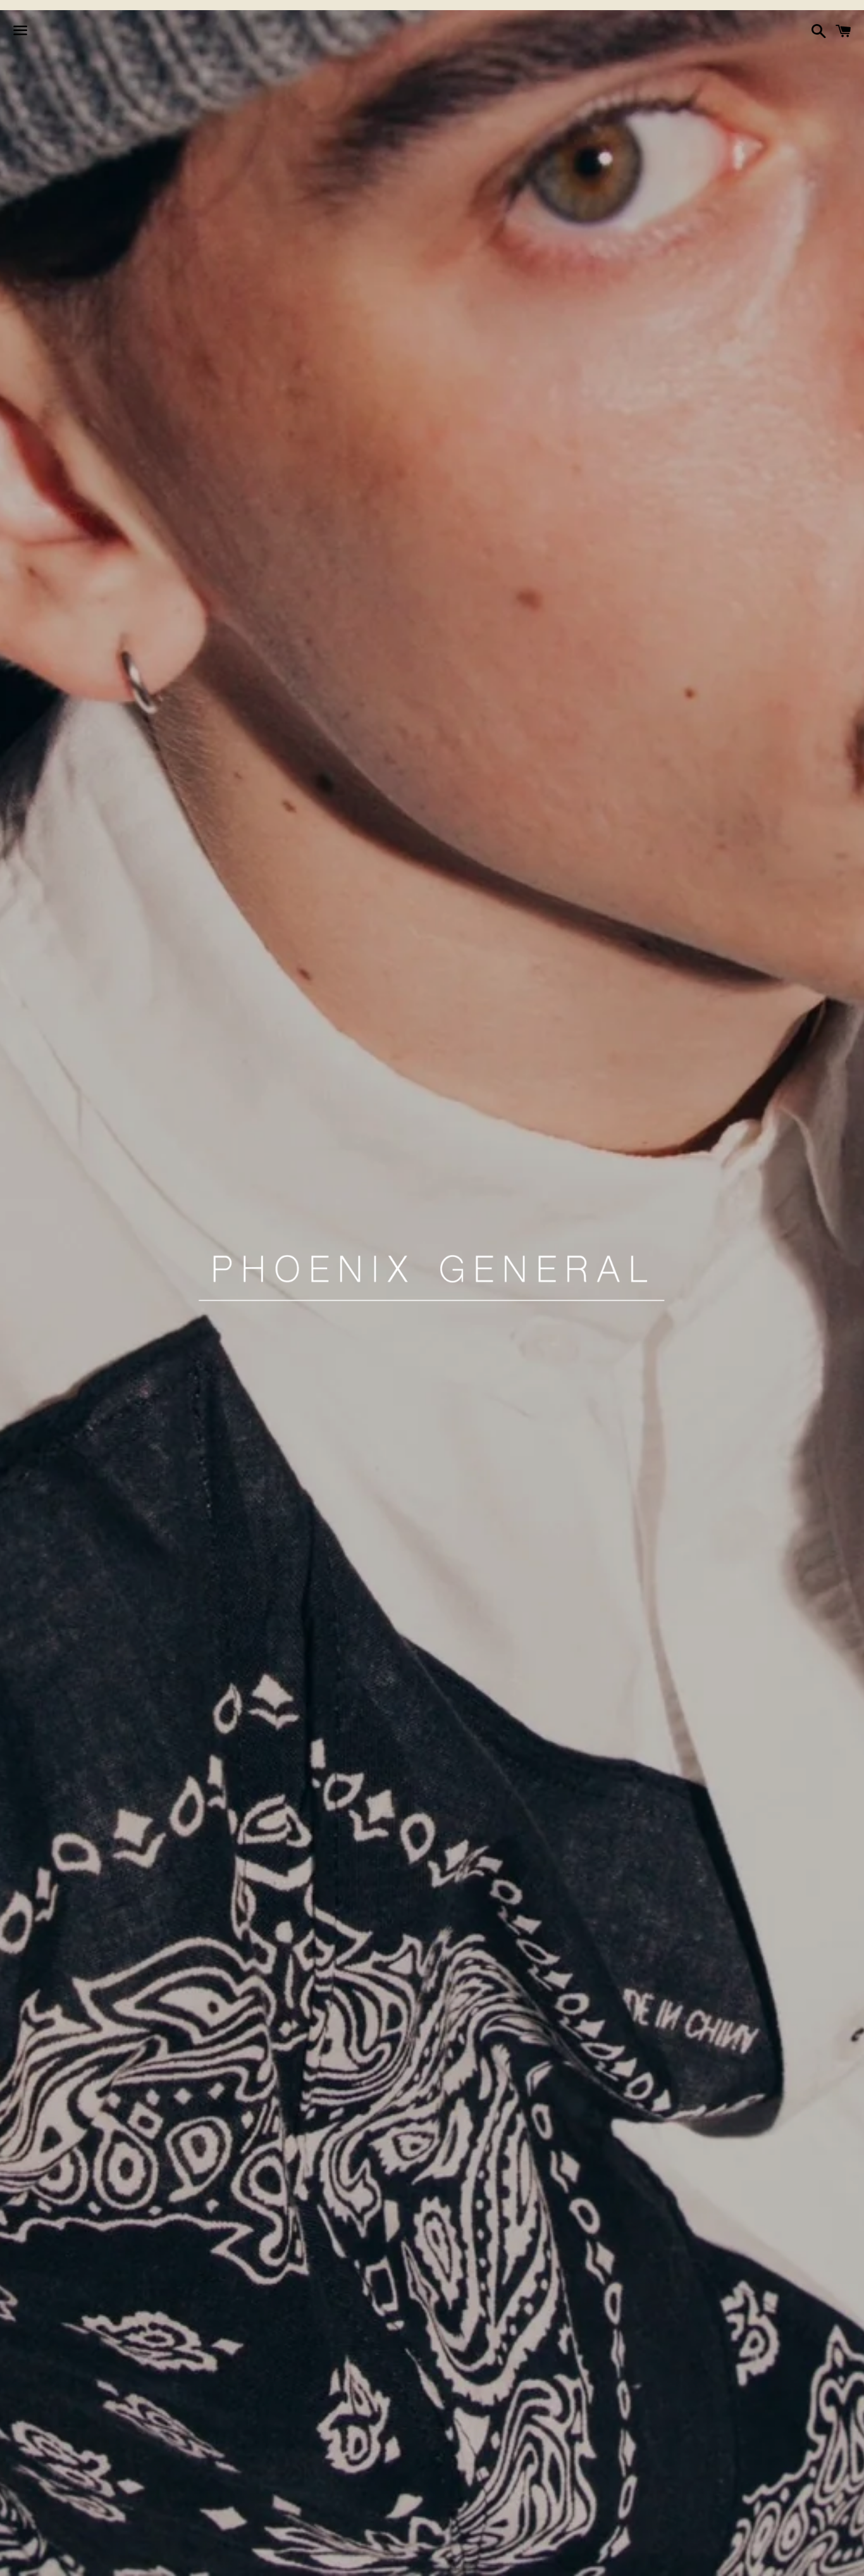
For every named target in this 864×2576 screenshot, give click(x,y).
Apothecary (328, 2559)
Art (539, 2559)
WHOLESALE (599, 2559)
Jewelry (401, 2559)
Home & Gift (477, 2559)
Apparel (255, 2559)
